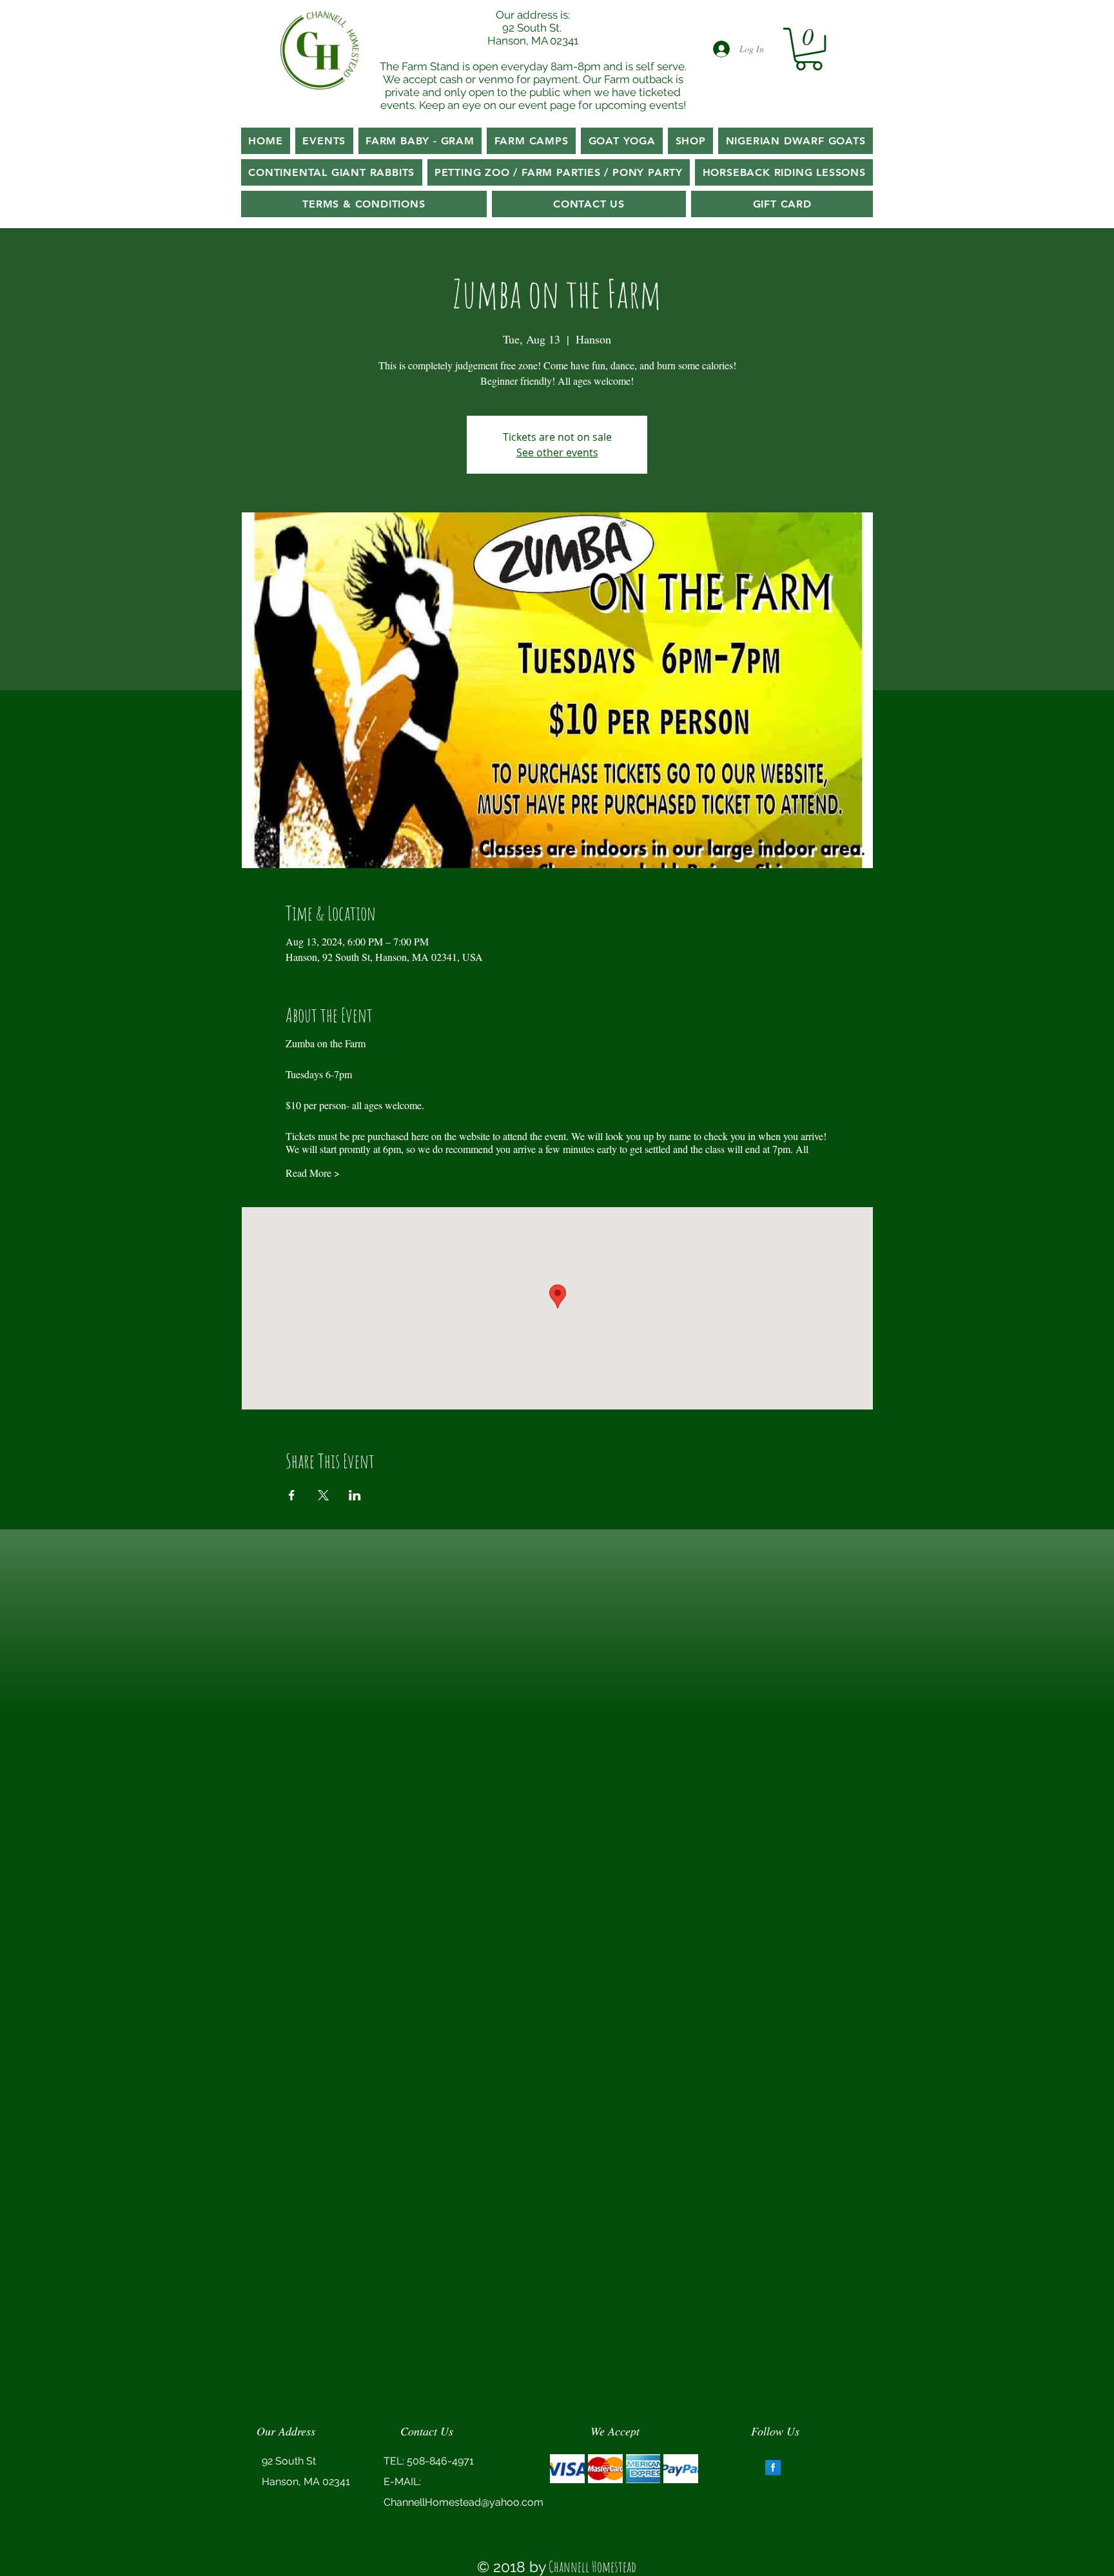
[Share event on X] (323, 1495)
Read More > (313, 1173)
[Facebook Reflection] (773, 2468)
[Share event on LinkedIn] (355, 1495)
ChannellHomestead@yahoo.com (464, 2502)
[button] (809, 49)
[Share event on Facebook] (292, 1495)
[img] (567, 2469)
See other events (557, 452)
